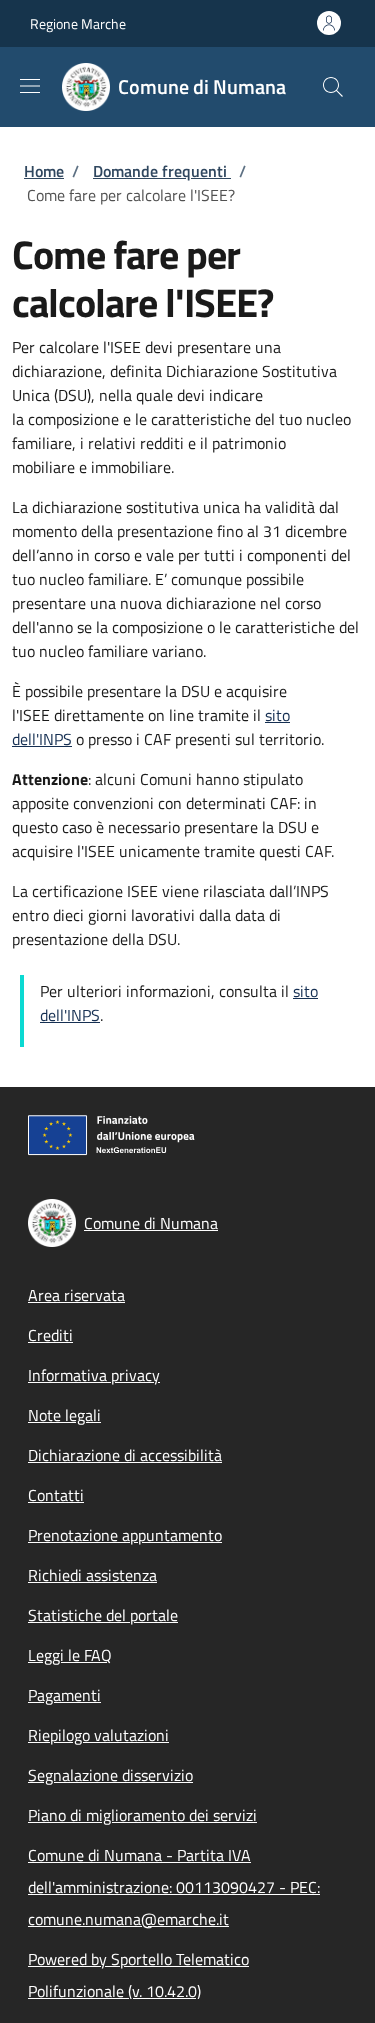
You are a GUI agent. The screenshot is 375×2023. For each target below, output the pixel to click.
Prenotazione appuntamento (125, 1535)
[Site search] (333, 87)
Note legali (64, 1415)
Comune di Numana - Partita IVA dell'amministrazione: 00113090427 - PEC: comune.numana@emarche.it (174, 1887)
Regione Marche (78, 23)
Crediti (50, 1335)
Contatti (56, 1495)
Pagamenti (64, 1695)
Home (44, 171)
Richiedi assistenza (92, 1575)
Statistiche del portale (103, 1615)
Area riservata (76, 1295)
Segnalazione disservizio (110, 1775)
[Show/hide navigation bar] (30, 86)
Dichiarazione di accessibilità (125, 1455)
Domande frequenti (162, 171)
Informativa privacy (94, 1375)
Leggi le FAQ (70, 1655)
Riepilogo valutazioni (98, 1735)
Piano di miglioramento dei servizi (142, 1815)
